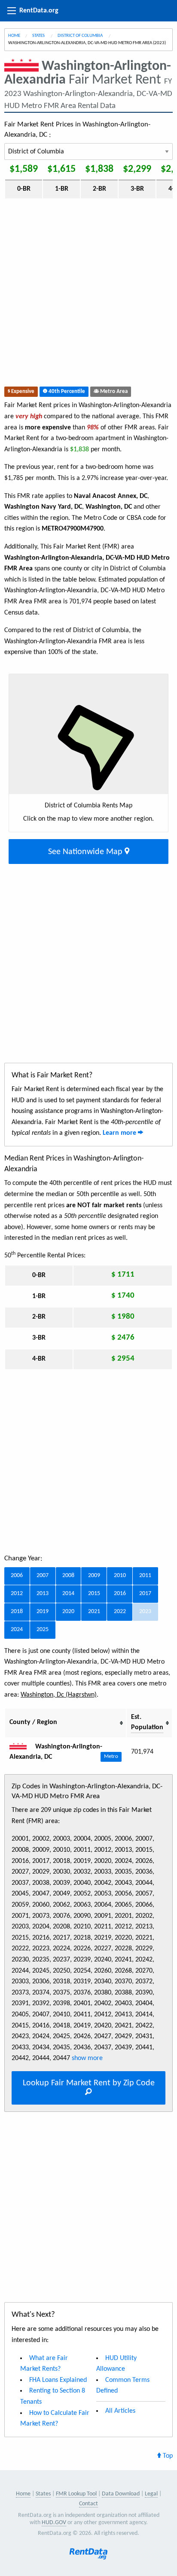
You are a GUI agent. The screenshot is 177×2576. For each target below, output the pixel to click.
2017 (145, 1594)
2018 (17, 1612)
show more (86, 2058)
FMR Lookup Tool (76, 2494)
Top (167, 2456)
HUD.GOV (54, 2523)
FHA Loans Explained (58, 2380)
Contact (88, 2504)
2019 (43, 1612)
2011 (145, 1576)
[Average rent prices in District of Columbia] (21, 1747)
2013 (43, 1594)
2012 (17, 1594)
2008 (68, 1576)
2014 (68, 1594)
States (39, 36)
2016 (120, 1594)
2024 (17, 1630)
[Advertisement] (88, 294)
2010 (120, 1576)
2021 (94, 1612)
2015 (94, 1594)
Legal (151, 2494)
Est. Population (147, 1722)
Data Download (121, 2494)
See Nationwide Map (86, 852)
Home (14, 36)
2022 (120, 1612)
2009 (94, 1576)
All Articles (120, 2411)
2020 (68, 1612)
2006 (17, 1576)
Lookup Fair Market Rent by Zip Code (89, 2083)
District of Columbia (81, 36)
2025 (43, 1630)
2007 (43, 1576)
